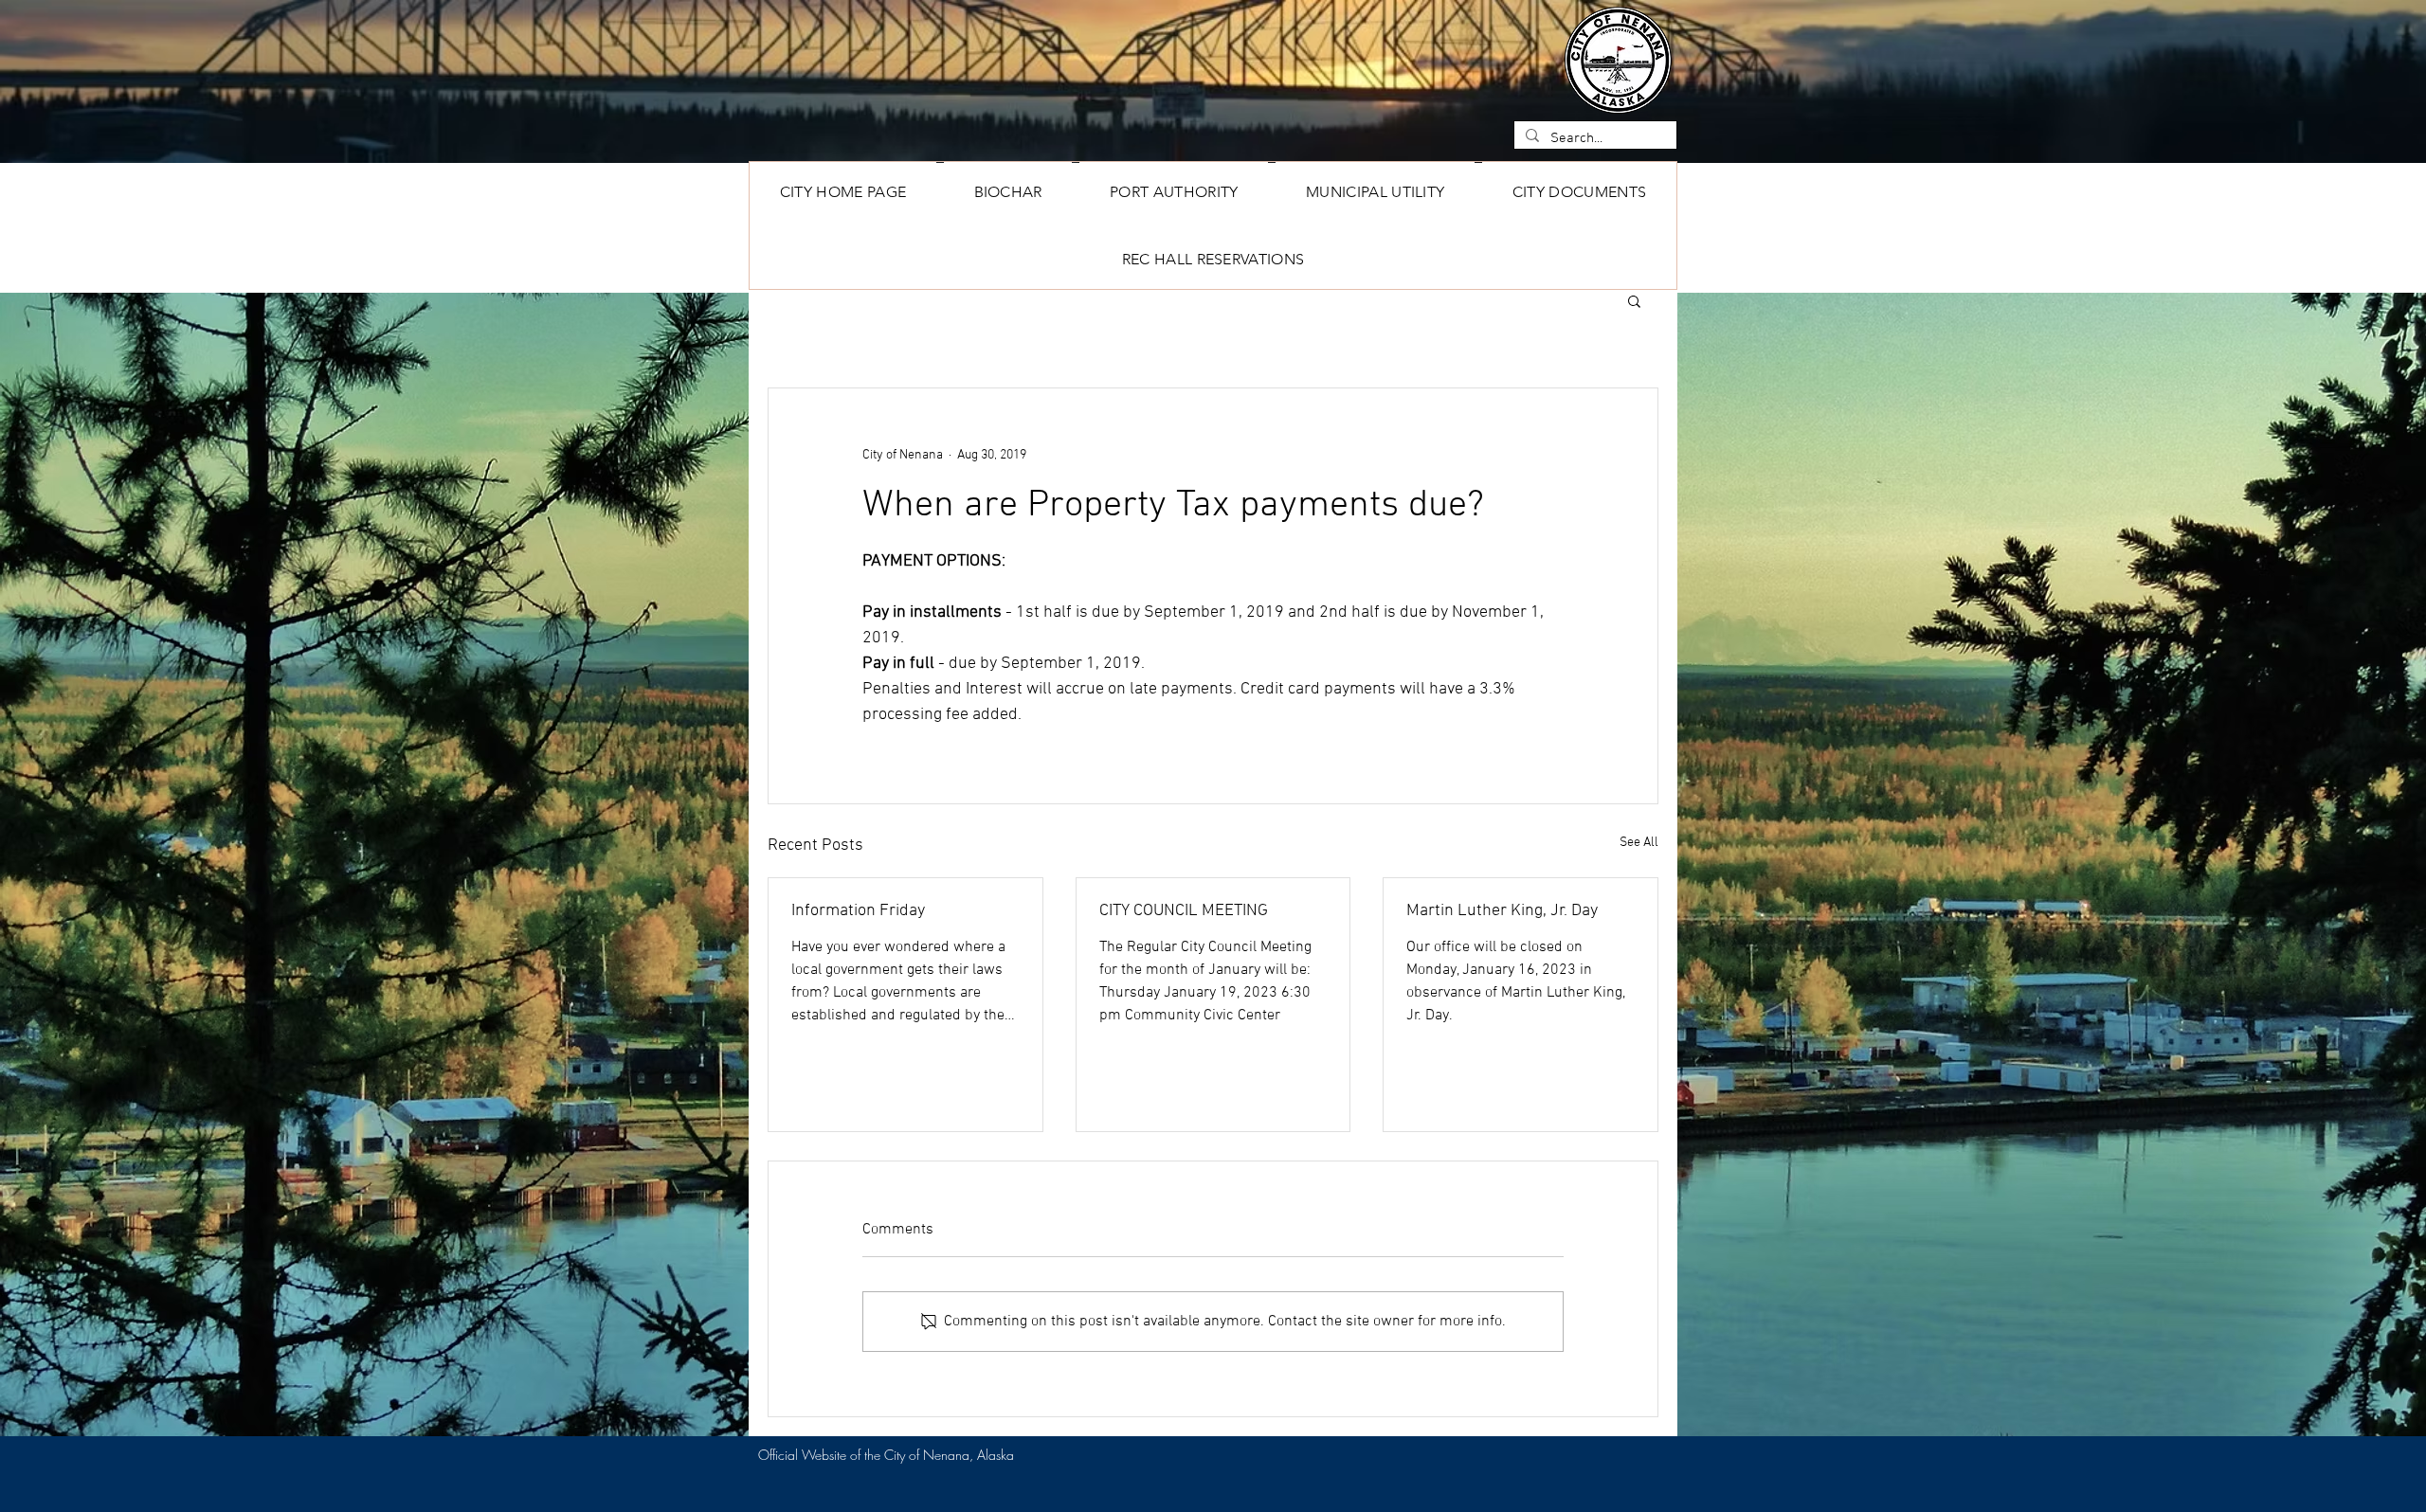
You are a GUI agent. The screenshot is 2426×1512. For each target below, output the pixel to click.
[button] (1579, 192)
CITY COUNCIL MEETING (1184, 911)
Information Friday (858, 911)
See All (1639, 843)
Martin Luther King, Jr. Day (1502, 911)
